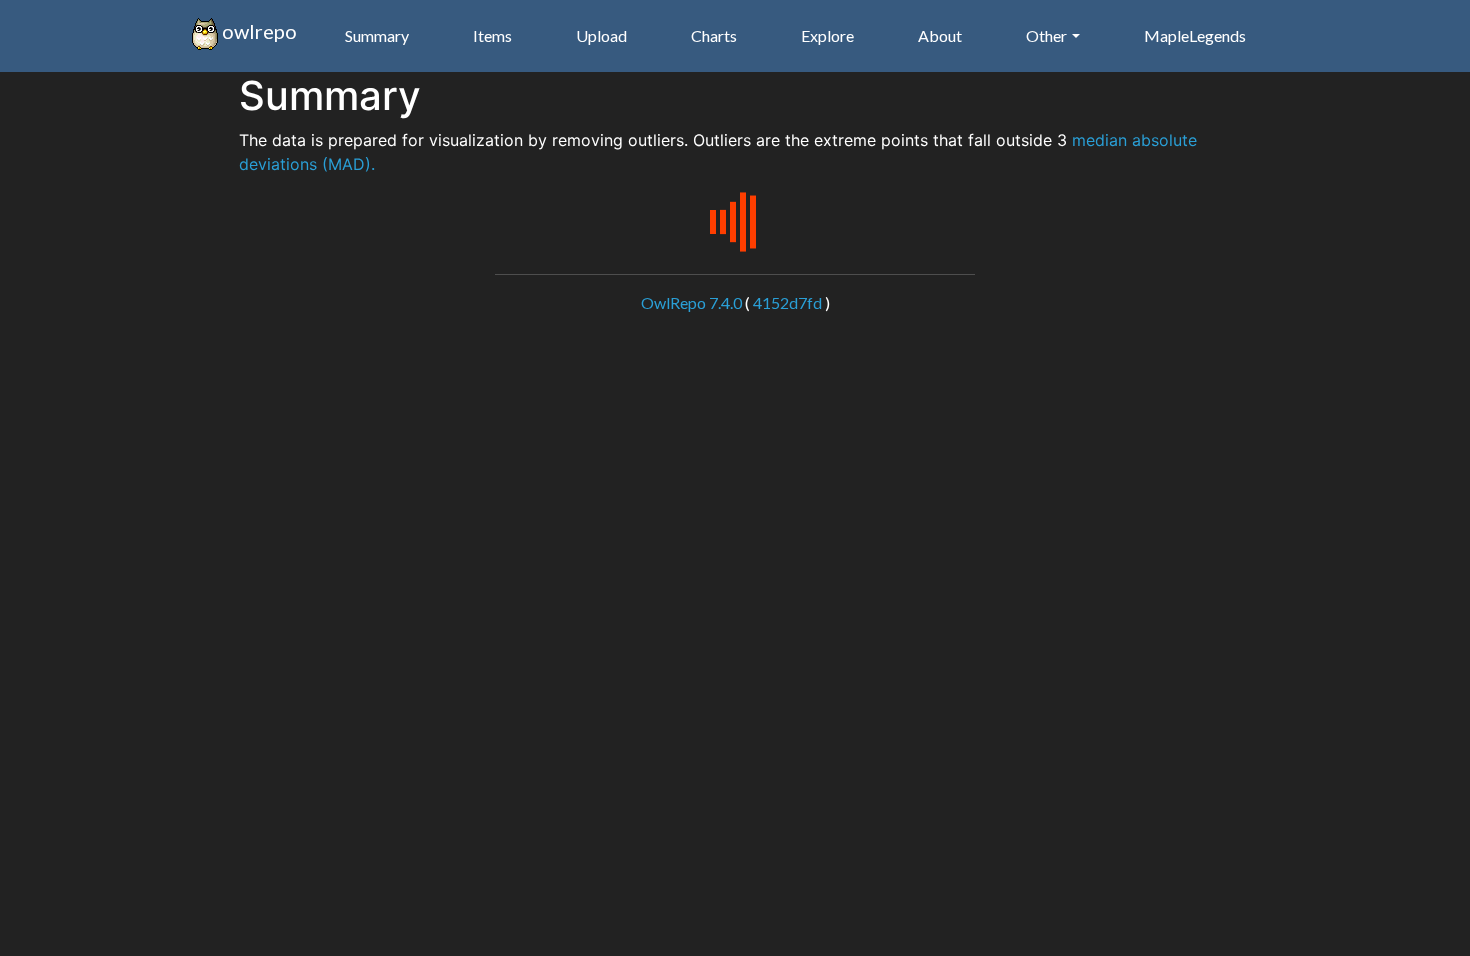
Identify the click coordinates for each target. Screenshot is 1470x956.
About (940, 35)
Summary (377, 35)
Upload (601, 35)
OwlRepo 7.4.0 (691, 302)
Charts (714, 35)
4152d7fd (787, 302)
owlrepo (257, 31)
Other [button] (1046, 35)
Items (492, 35)
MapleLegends (1195, 35)
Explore (827, 35)
